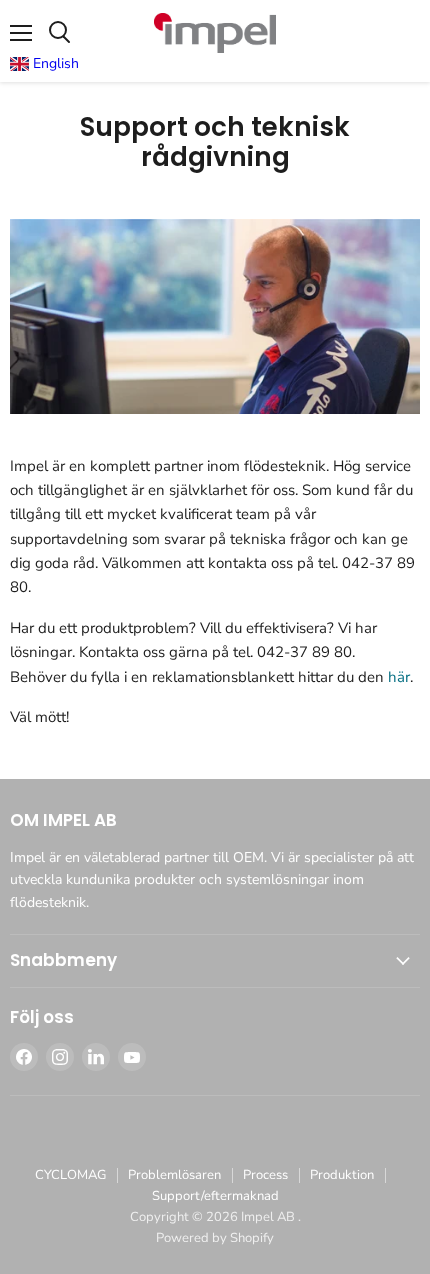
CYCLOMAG (70, 1175)
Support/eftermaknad (215, 1196)
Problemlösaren (174, 1175)
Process (265, 1175)
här (399, 677)
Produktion (342, 1175)
